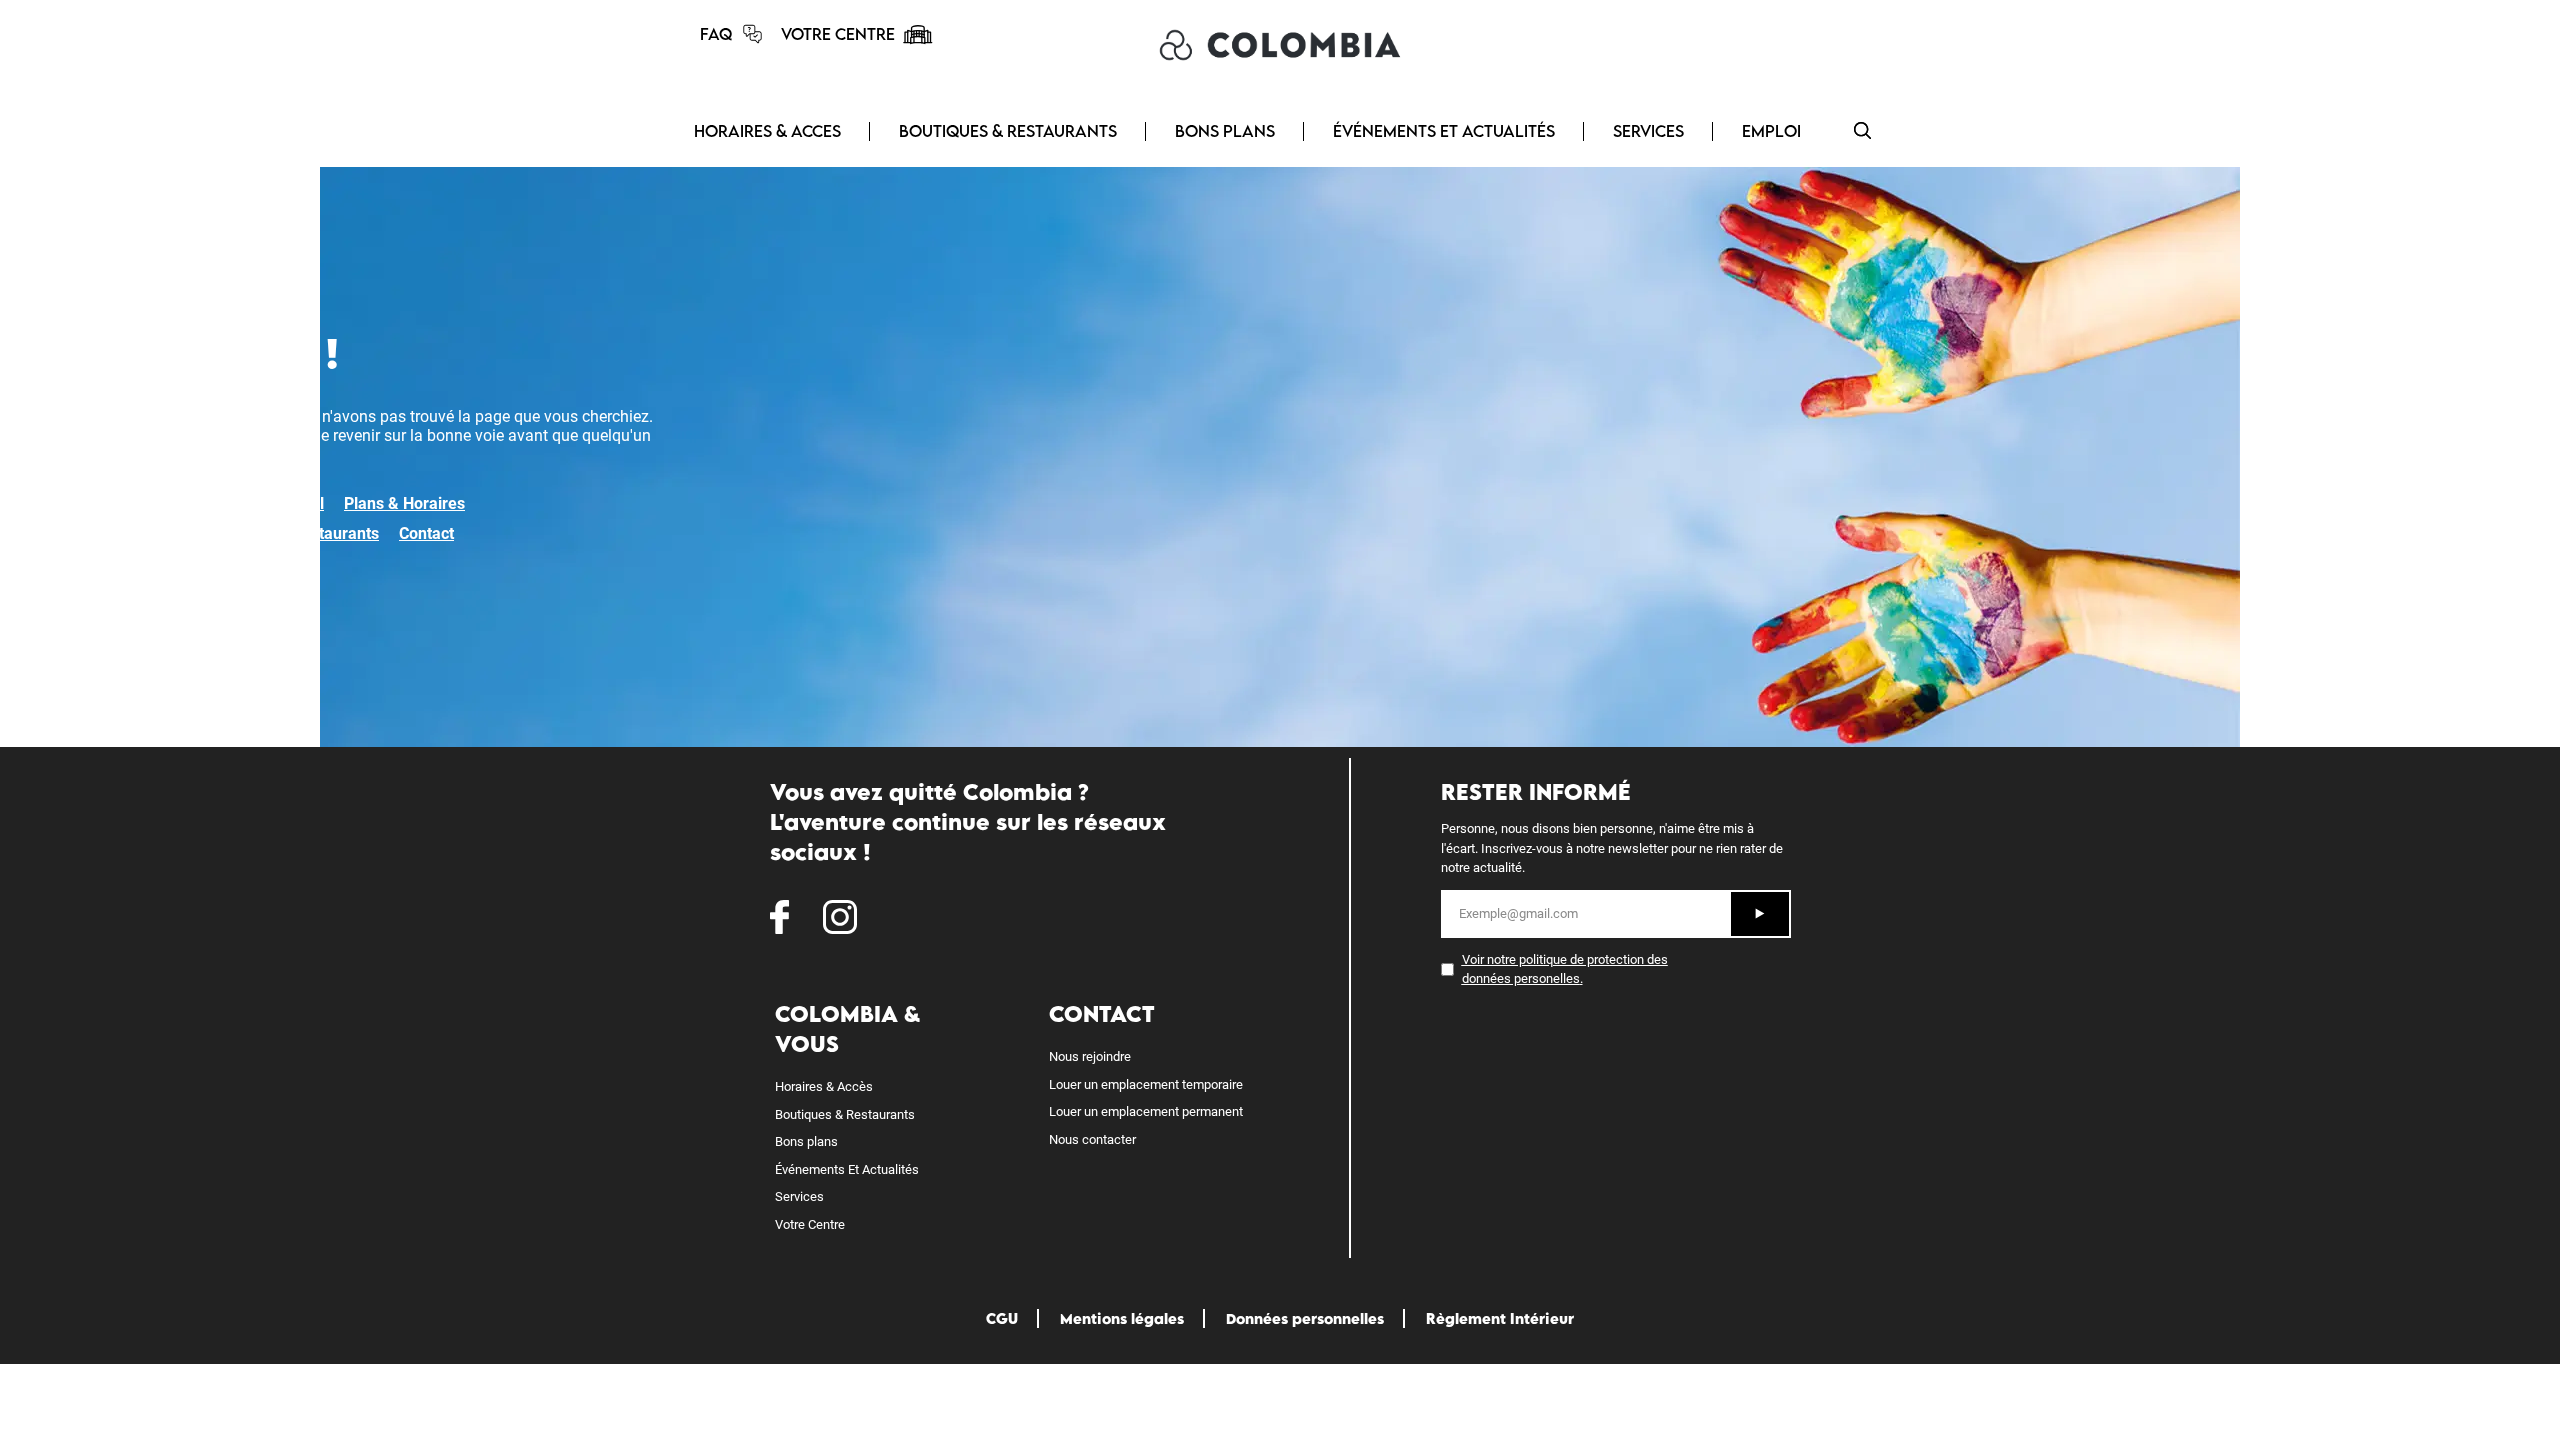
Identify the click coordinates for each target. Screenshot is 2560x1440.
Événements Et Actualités (847, 1169)
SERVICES (1648, 131)
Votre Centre (810, 1224)
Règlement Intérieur (1500, 1318)
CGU (1002, 1318)
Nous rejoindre (1090, 1056)
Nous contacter (1092, 1139)
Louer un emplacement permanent (1146, 1111)
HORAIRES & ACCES (767, 131)
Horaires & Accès (824, 1086)
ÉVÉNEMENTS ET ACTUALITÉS (1444, 131)
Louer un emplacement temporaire (1146, 1084)
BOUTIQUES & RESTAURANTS (1008, 131)
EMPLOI (1771, 131)
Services (799, 1196)
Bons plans (806, 1141)
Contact (426, 533)
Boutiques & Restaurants (290, 533)
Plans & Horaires (404, 503)
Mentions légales (1122, 1318)
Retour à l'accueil (262, 503)
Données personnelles (1305, 1318)
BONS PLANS (1225, 131)
